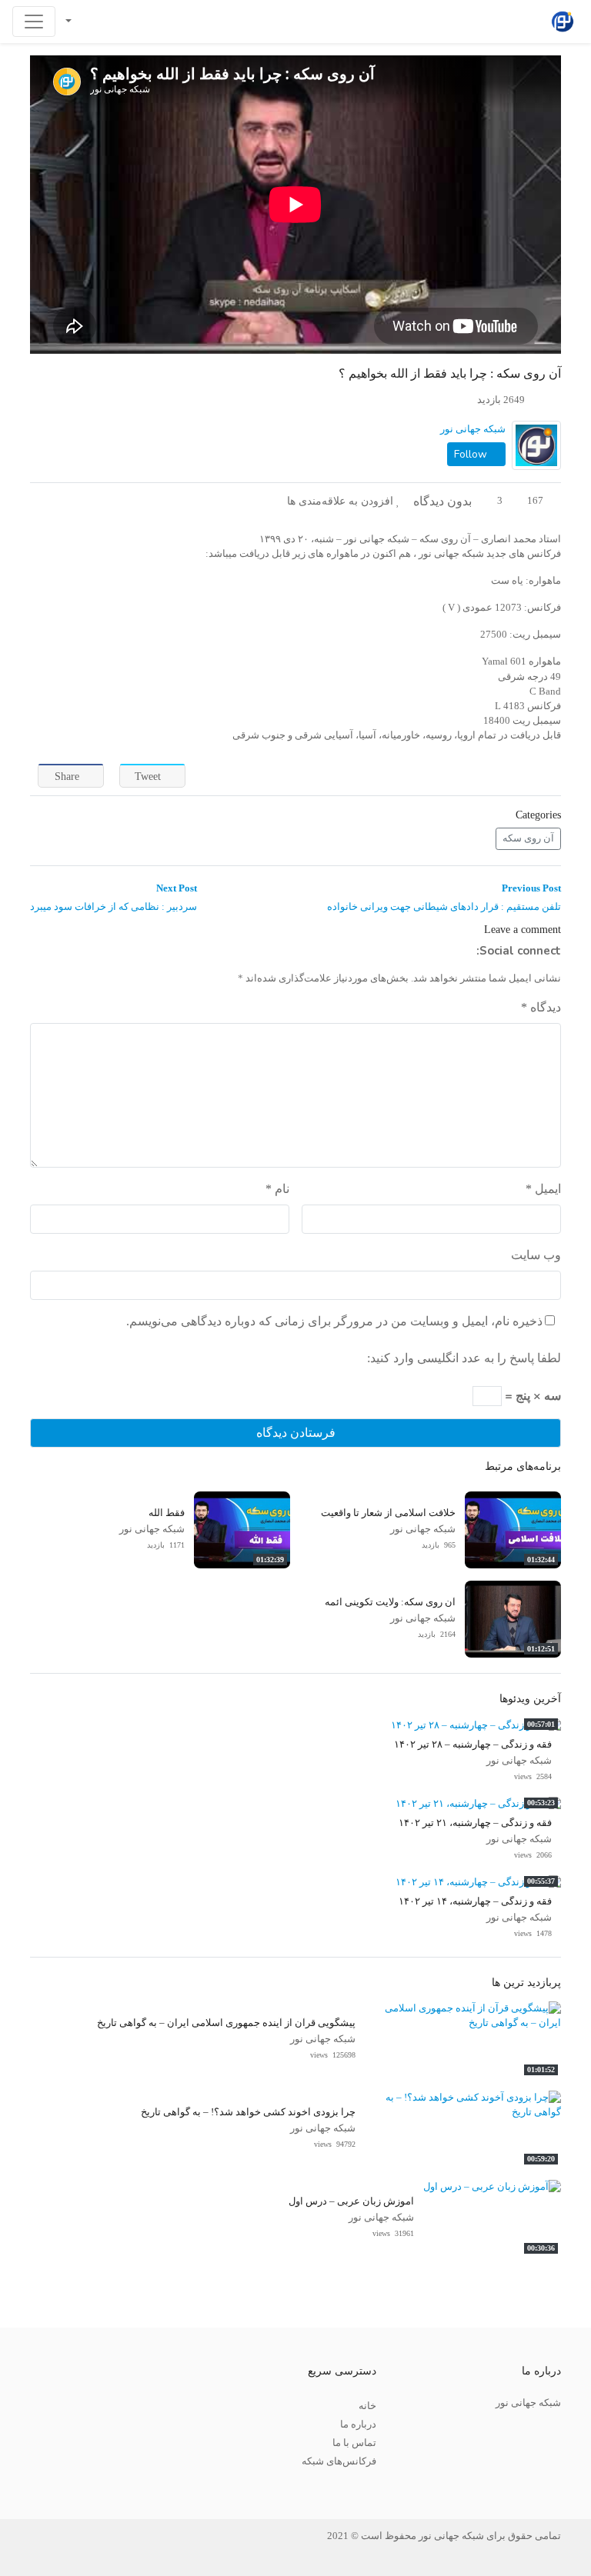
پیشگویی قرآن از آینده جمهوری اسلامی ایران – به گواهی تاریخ (226, 2023)
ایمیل (543, 1189)
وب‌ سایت (536, 1255)
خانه (367, 2406)
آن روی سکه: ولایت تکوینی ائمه (390, 1602)
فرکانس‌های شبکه (339, 2461)
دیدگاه (541, 1007)
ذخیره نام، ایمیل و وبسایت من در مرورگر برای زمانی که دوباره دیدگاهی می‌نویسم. (334, 1321)
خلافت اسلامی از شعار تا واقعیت (388, 1513)
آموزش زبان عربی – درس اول (351, 2201)
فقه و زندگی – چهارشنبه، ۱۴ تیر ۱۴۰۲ (475, 1901)
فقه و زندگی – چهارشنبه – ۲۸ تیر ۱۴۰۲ (473, 1745)
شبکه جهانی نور (473, 429)
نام (277, 1189)
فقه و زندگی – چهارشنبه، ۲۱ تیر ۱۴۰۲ (475, 1823)
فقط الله (167, 1513)
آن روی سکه (528, 838)
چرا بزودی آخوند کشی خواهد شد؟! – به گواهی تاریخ (248, 2112)
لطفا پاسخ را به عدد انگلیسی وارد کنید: (464, 1358)
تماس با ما (354, 2443)
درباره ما (358, 2424)
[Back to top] (44, 2487)
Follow (472, 454)
